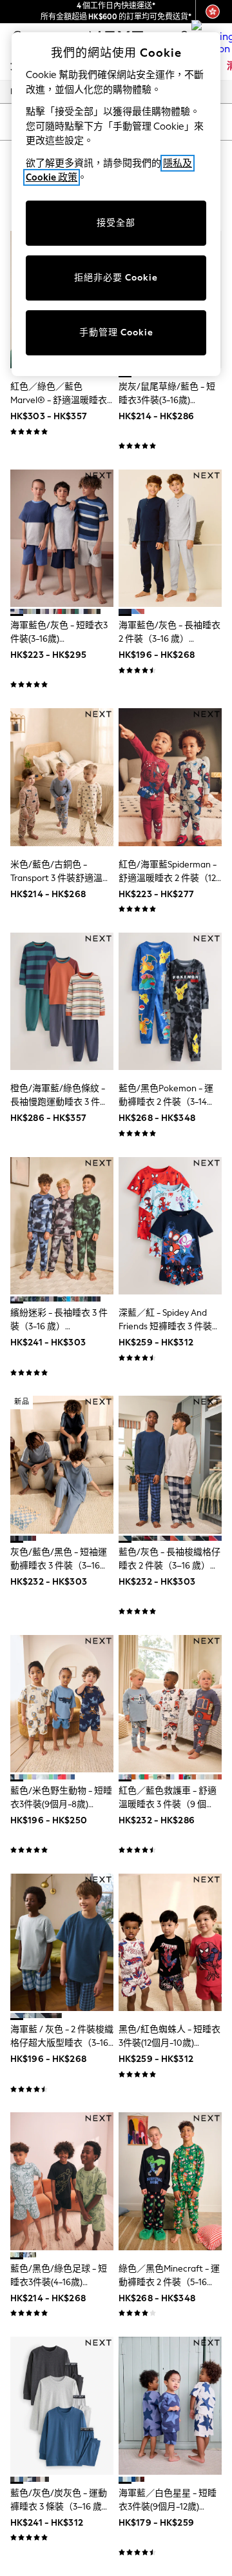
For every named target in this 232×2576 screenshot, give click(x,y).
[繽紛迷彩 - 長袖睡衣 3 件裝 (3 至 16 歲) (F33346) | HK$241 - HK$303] (62, 1226)
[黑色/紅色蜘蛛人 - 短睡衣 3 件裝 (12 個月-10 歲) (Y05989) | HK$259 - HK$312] (170, 1942)
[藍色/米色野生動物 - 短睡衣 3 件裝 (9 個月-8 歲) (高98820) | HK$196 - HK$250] (62, 1704)
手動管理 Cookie (116, 332)
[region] (116, 204)
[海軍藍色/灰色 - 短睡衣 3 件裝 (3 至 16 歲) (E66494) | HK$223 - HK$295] (62, 538)
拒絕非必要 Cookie (116, 278)
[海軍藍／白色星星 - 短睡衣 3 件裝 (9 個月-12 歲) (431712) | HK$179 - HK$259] (170, 2405)
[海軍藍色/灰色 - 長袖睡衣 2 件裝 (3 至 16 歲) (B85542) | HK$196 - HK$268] (170, 538)
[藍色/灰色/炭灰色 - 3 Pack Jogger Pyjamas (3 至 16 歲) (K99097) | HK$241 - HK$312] (62, 2405)
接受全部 (116, 223)
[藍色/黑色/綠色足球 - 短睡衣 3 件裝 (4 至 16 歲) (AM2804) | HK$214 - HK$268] (62, 2181)
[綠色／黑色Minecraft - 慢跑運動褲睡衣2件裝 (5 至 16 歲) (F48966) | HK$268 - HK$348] (170, 2181)
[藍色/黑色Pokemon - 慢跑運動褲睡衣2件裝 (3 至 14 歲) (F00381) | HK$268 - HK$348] (170, 1001)
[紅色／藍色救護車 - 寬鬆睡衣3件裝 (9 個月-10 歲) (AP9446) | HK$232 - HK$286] (170, 1704)
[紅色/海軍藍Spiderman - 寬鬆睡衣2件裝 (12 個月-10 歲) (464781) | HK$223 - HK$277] (170, 777)
